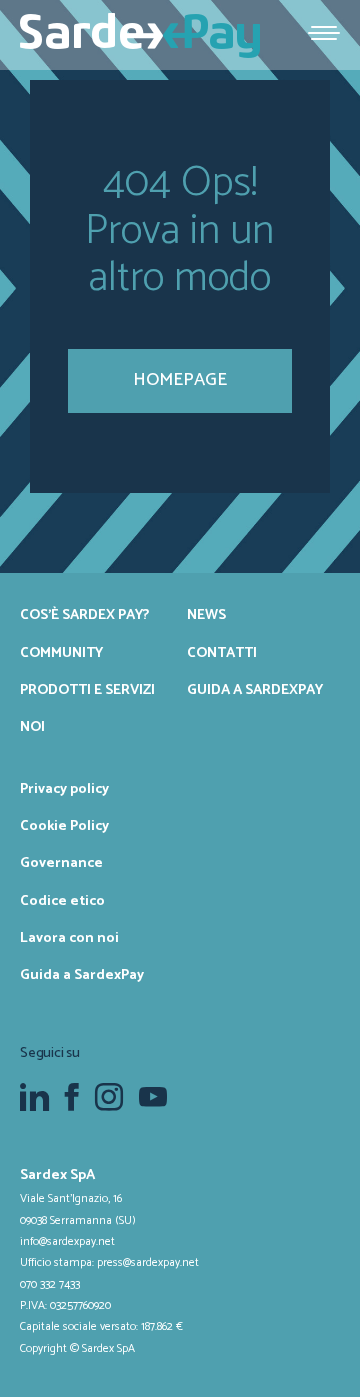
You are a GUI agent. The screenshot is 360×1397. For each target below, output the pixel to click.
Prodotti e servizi (87, 690)
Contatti (222, 653)
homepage (180, 380)
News (206, 615)
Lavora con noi (69, 938)
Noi (32, 727)
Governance (61, 863)
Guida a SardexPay (255, 690)
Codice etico (62, 901)
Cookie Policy (64, 826)
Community (61, 653)
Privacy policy (64, 789)
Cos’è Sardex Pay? (84, 615)
